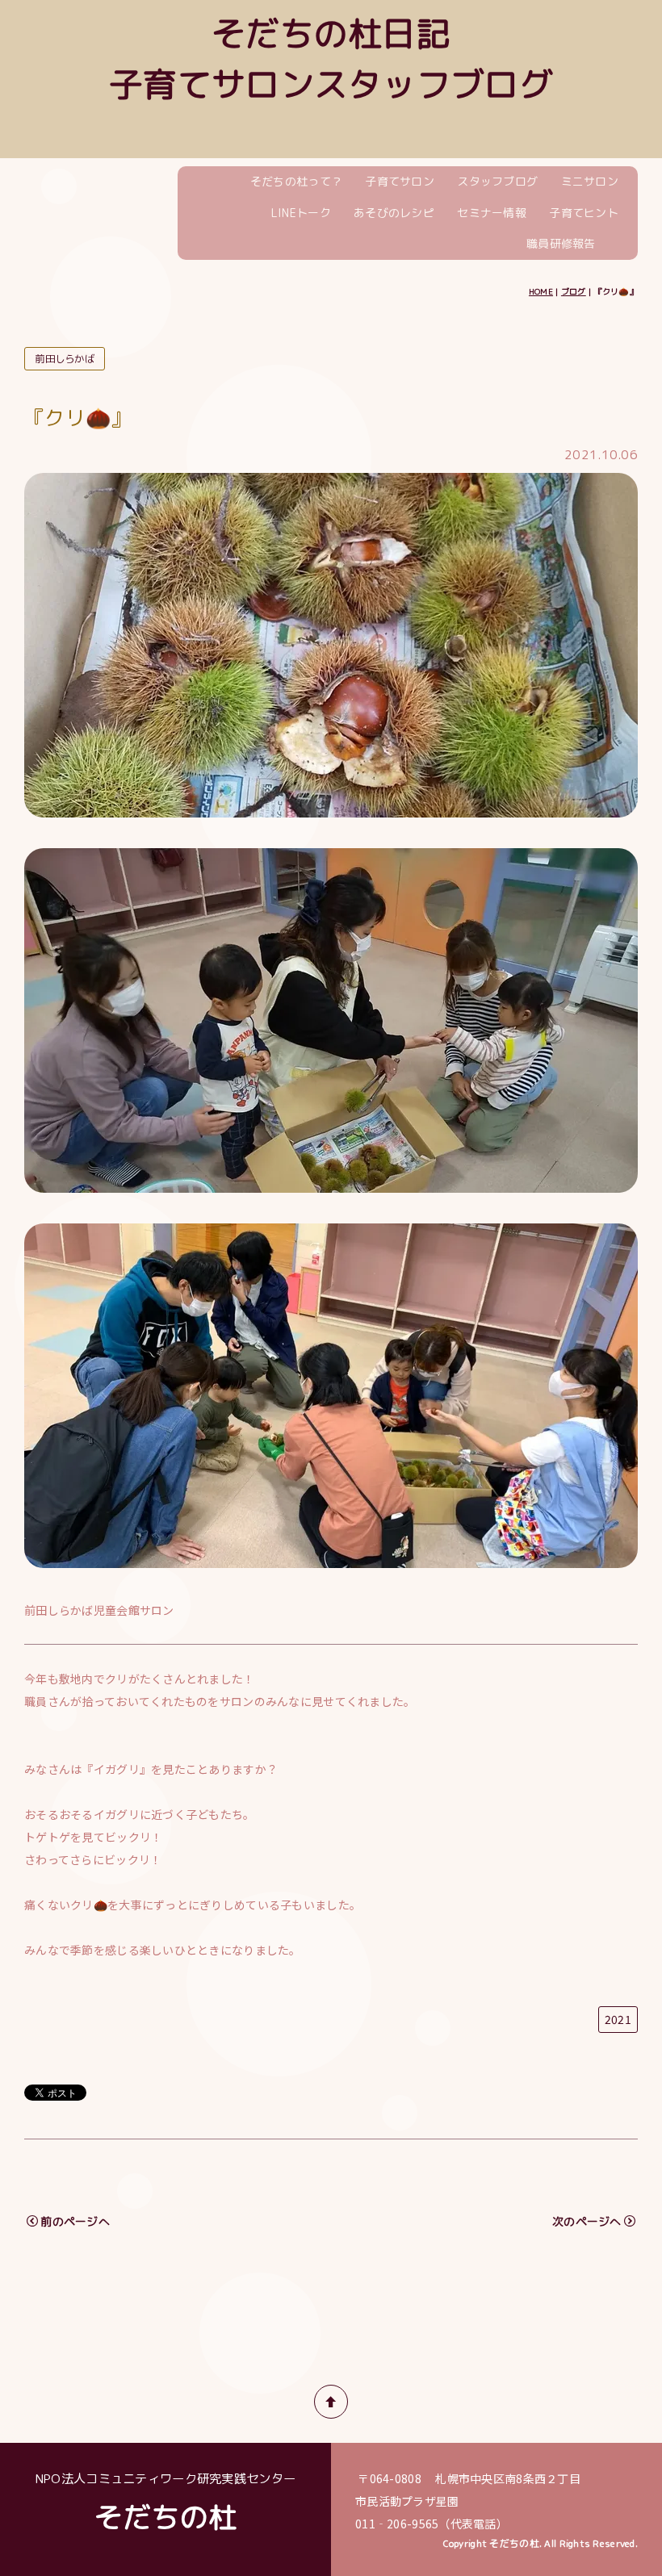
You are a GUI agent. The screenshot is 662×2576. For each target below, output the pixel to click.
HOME (541, 291)
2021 (618, 2019)
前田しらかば (65, 359)
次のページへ (587, 2221)
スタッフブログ (497, 181)
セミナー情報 (492, 213)
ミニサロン (590, 181)
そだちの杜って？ (296, 181)
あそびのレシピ (394, 213)
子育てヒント (584, 213)
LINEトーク (301, 213)
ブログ (574, 291)
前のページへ (75, 2221)
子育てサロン (400, 181)
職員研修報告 (561, 243)
